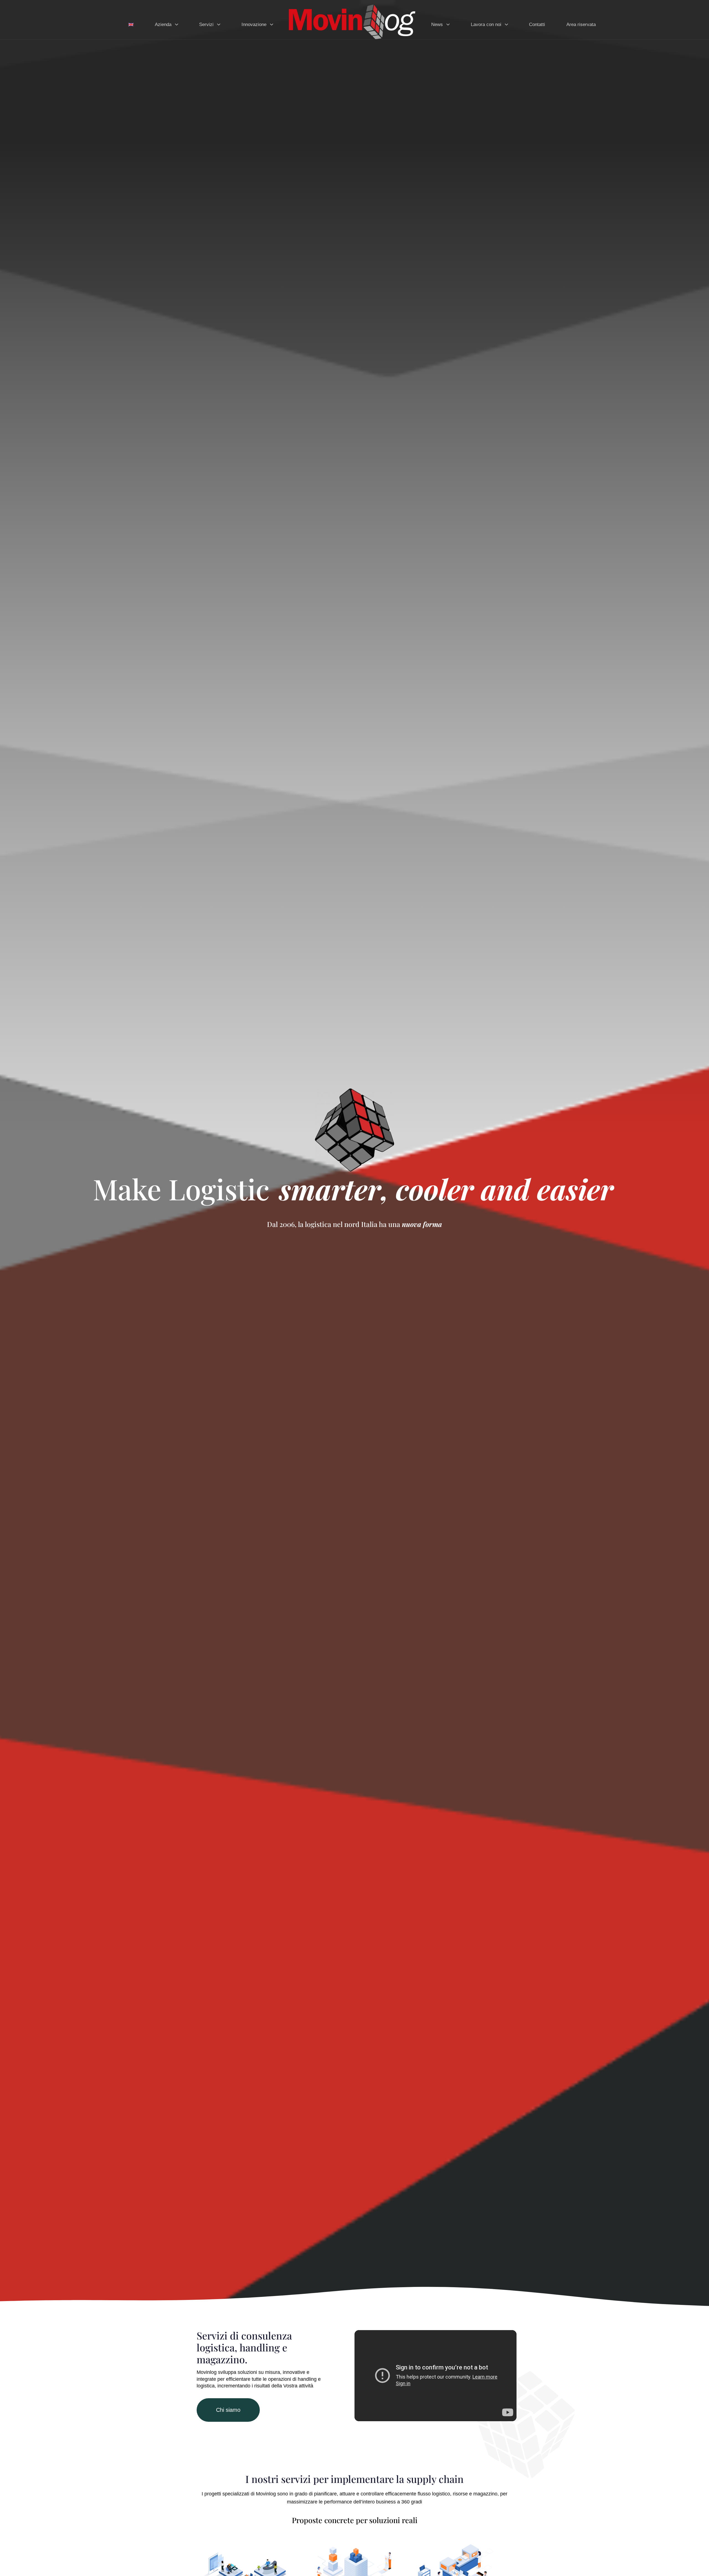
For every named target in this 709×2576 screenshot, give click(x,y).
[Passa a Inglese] (131, 22)
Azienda (163, 25)
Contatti (537, 25)
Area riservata (581, 25)
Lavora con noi (486, 25)
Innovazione (254, 25)
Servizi (206, 25)
